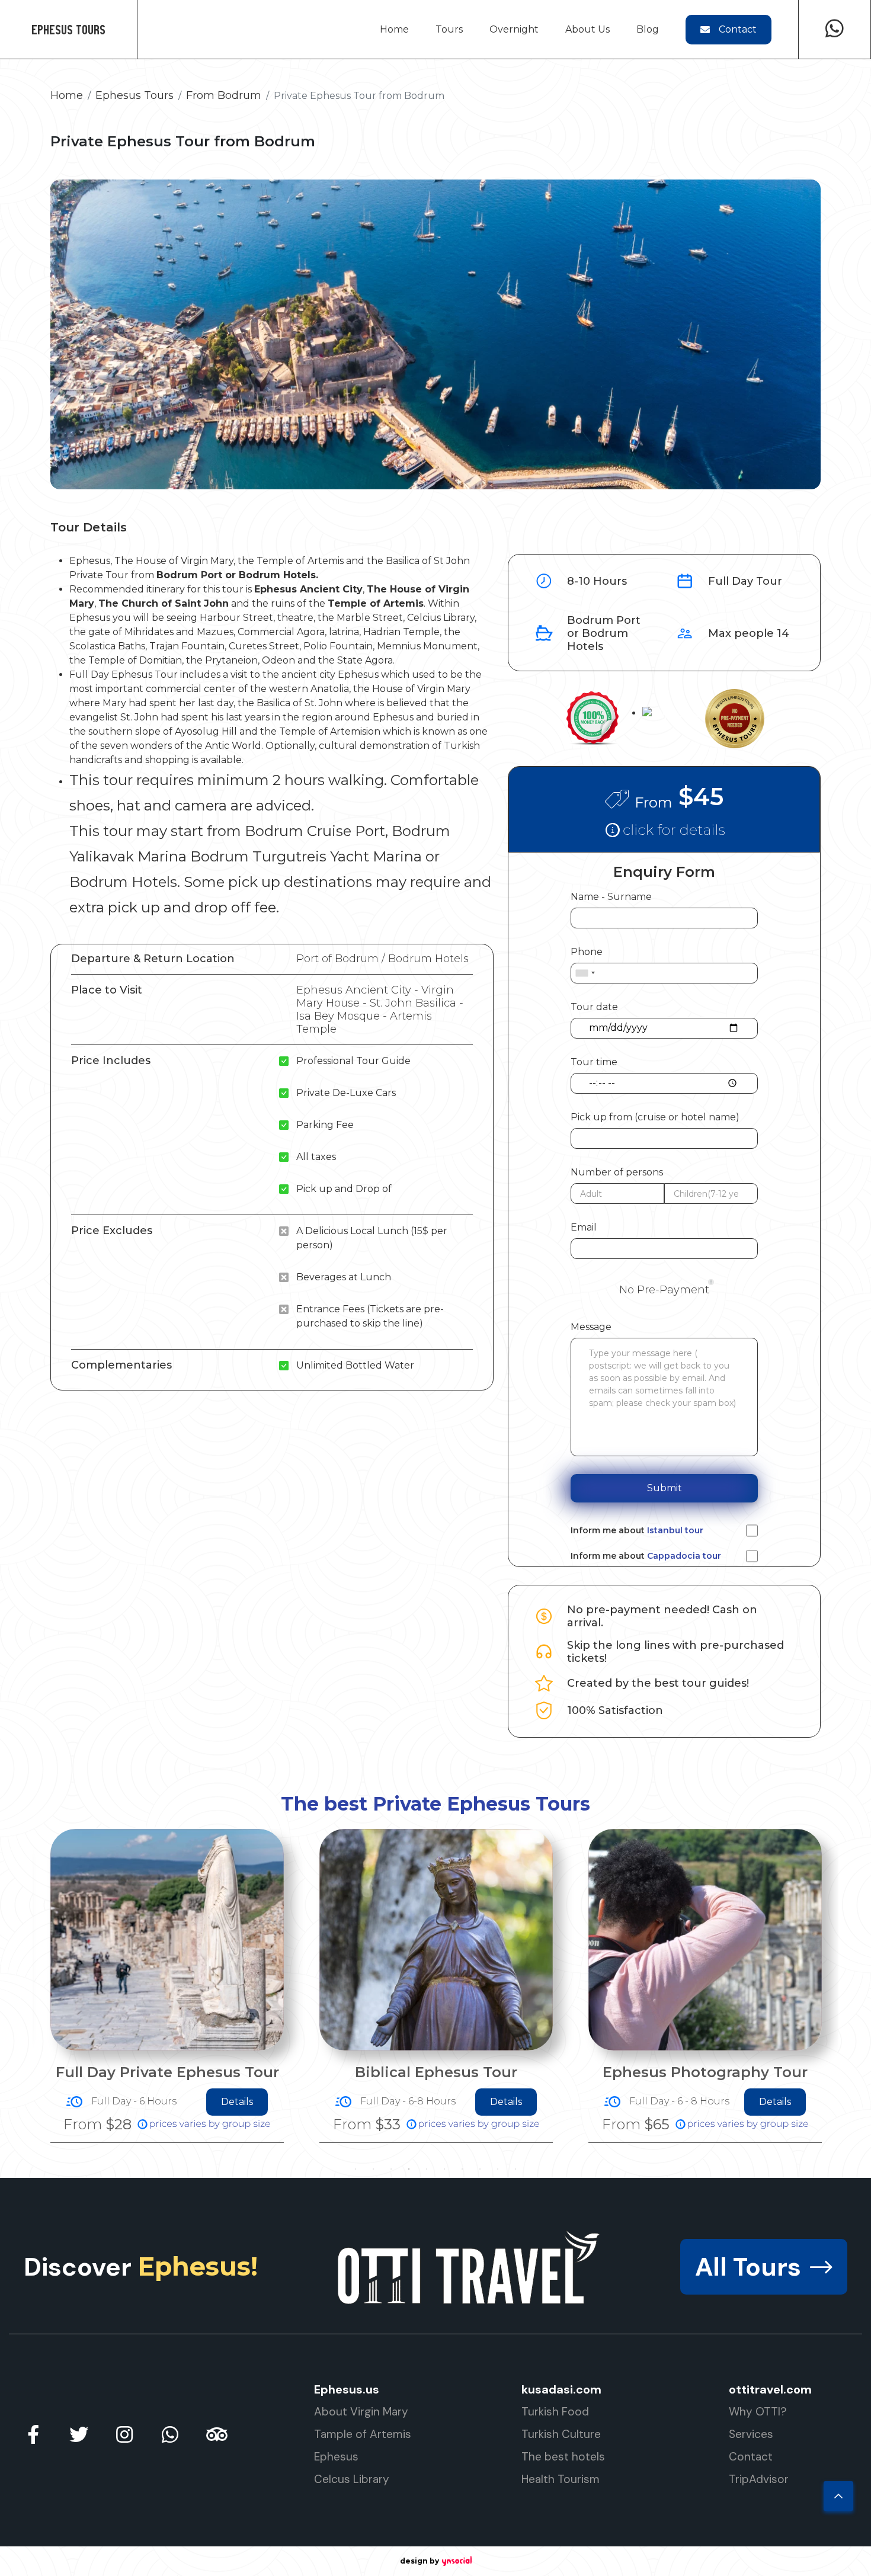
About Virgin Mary (361, 2412)
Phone (587, 952)
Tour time (594, 1062)
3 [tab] (391, 2169)
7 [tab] (462, 2169)
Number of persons (617, 1172)
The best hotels (563, 2457)
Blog (648, 29)
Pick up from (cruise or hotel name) (655, 1117)
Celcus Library (352, 2479)
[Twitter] (79, 2434)
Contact (738, 29)
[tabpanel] (167, 1986)
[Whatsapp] (835, 29)
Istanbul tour (675, 1530)
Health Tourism (561, 2479)
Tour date (594, 1007)
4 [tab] (409, 2169)
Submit (665, 1488)
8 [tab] (480, 2169)
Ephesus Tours (68, 29)
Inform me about (637, 1531)
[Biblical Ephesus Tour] (167, 1940)
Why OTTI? (758, 2412)
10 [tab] (515, 2169)
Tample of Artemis (363, 2434)
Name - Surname (611, 897)
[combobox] (585, 973)
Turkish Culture (561, 2434)
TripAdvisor (759, 2479)
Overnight (514, 29)
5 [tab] (427, 2169)
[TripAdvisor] (216, 2434)
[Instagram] (124, 2434)
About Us (587, 29)
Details (237, 2102)
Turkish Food (555, 2412)
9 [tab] (498, 2169)
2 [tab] (373, 2169)
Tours (449, 29)
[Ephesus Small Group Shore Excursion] (705, 1935)
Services (751, 2434)
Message (591, 1327)
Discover (141, 2267)
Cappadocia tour (684, 1556)
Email (584, 1227)
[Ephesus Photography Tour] (436, 1940)
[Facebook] (33, 2434)
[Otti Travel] (469, 2267)
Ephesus (336, 2457)
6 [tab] (444, 2169)
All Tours (748, 2267)
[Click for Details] (664, 829)
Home (394, 29)
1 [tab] (356, 2169)
